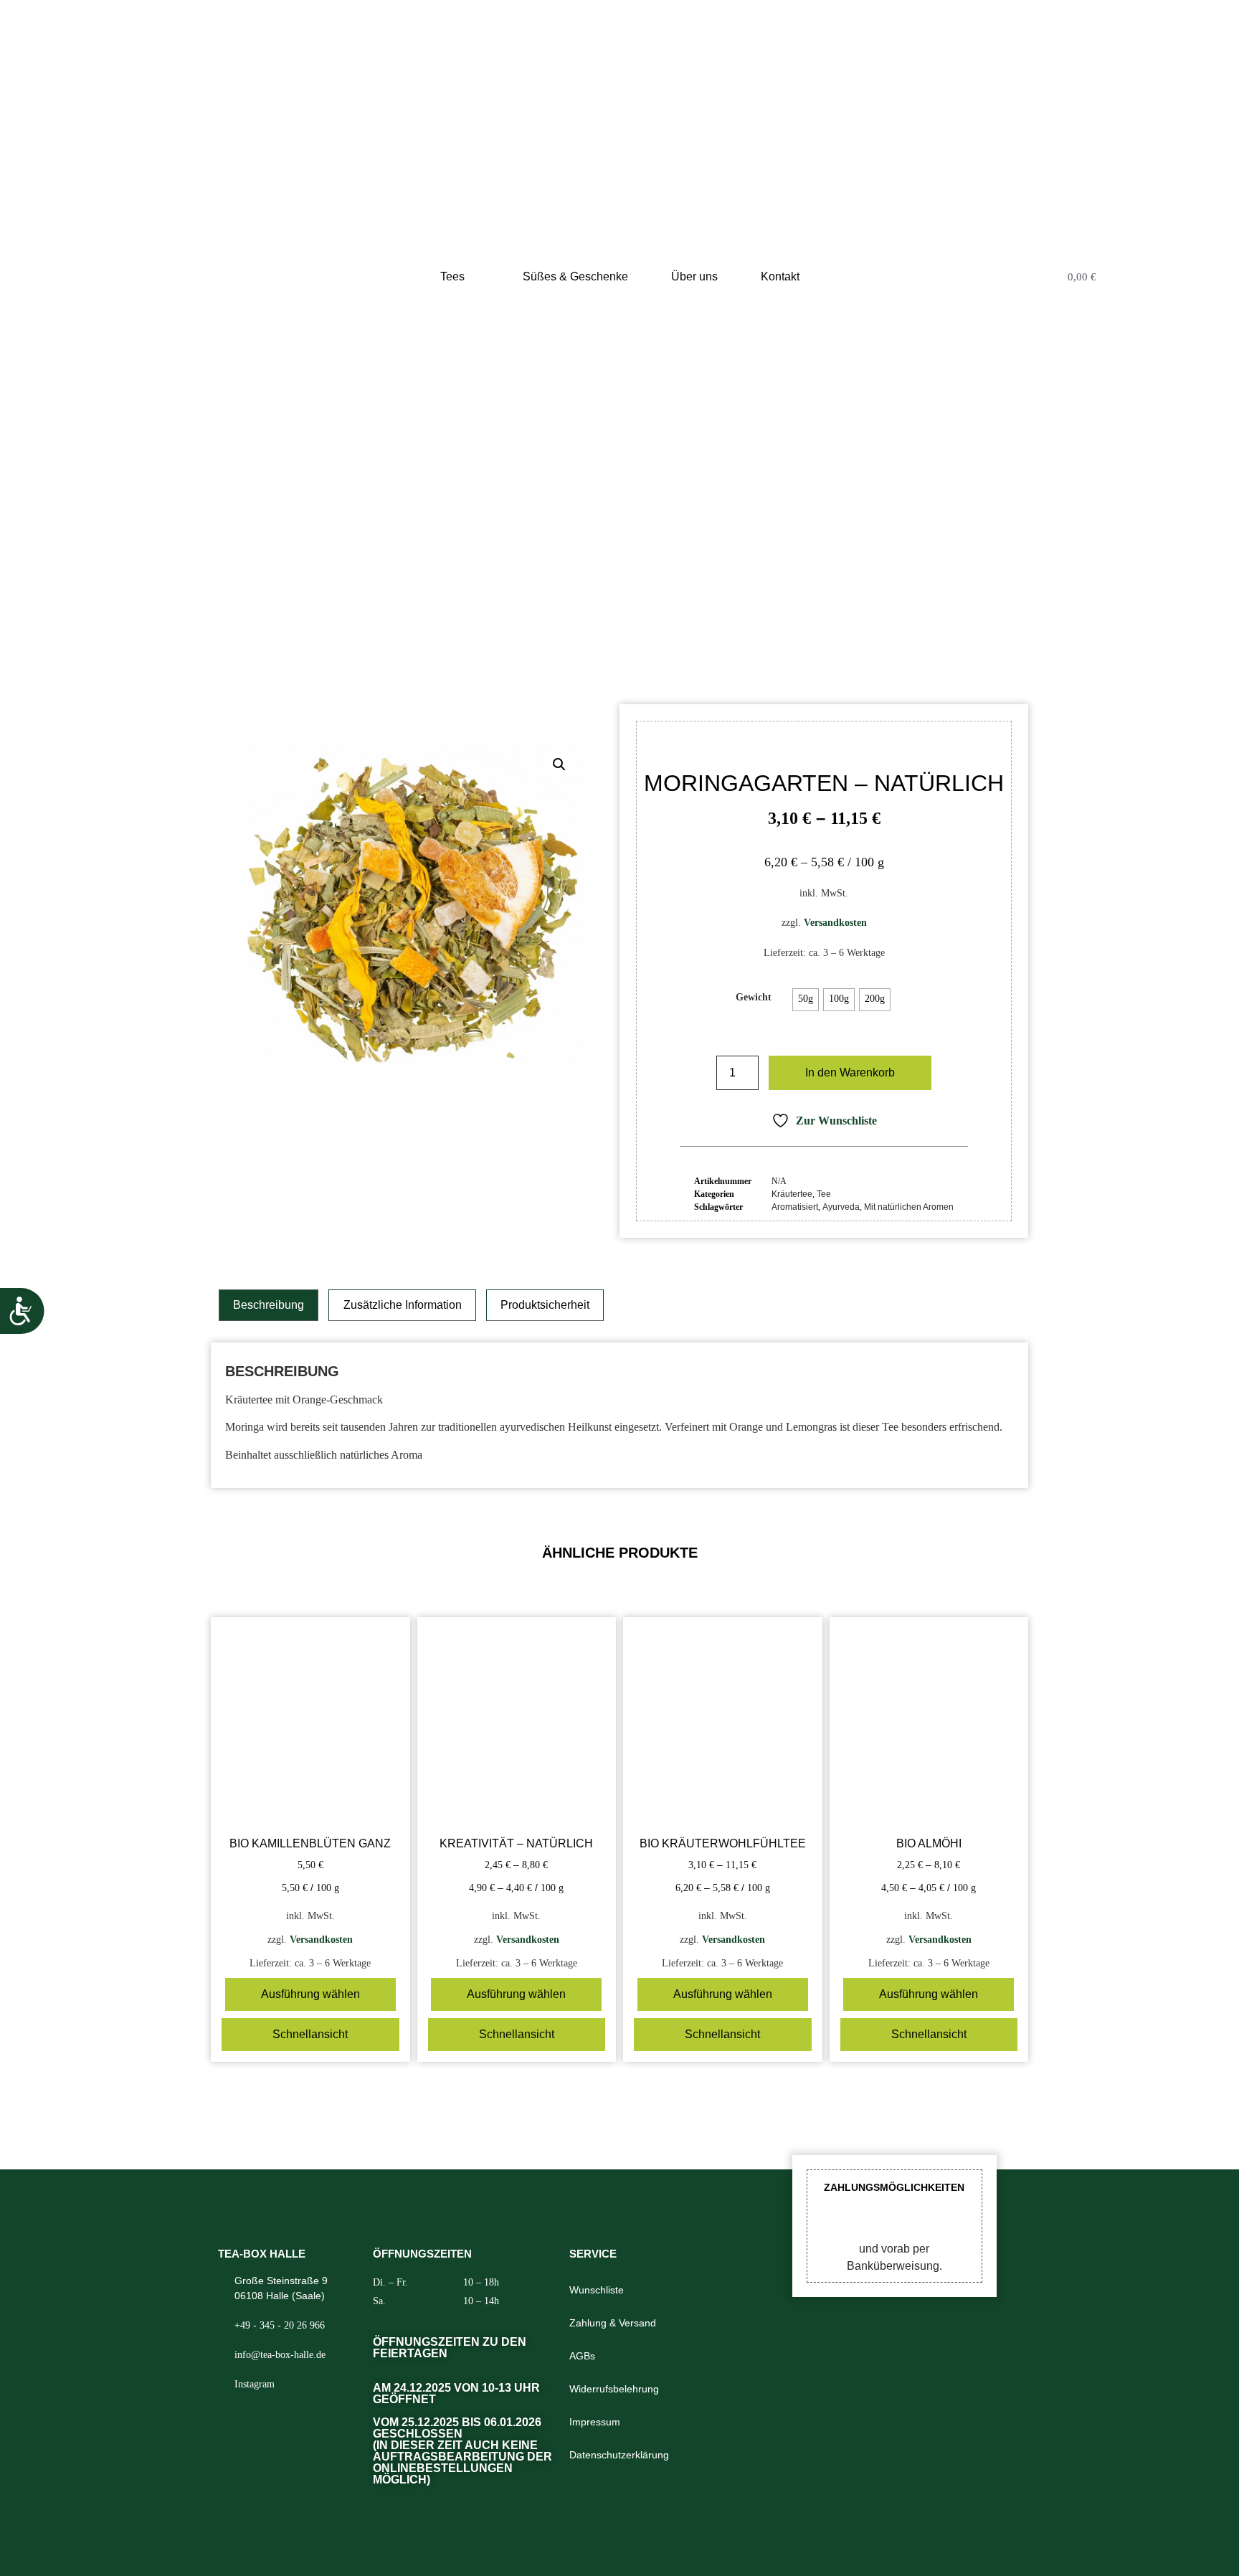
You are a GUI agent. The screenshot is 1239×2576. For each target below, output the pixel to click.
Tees (452, 276)
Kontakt (780, 276)
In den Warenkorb (850, 1072)
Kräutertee (603, 614)
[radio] (806, 1000)
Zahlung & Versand (613, 2323)
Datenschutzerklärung (619, 2455)
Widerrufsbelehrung (614, 2389)
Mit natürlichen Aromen (909, 1207)
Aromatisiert (795, 1207)
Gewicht (754, 997)
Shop (529, 614)
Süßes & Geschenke (575, 276)
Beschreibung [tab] (269, 1305)
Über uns (694, 276)
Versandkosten (835, 922)
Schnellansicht (310, 2034)
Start (495, 614)
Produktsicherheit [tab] (545, 1305)
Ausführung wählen (310, 1994)
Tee (559, 614)
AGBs (582, 2356)
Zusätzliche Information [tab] (403, 1305)
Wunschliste (597, 2290)
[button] (559, 764)
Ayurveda (841, 1207)
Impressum (595, 2422)
